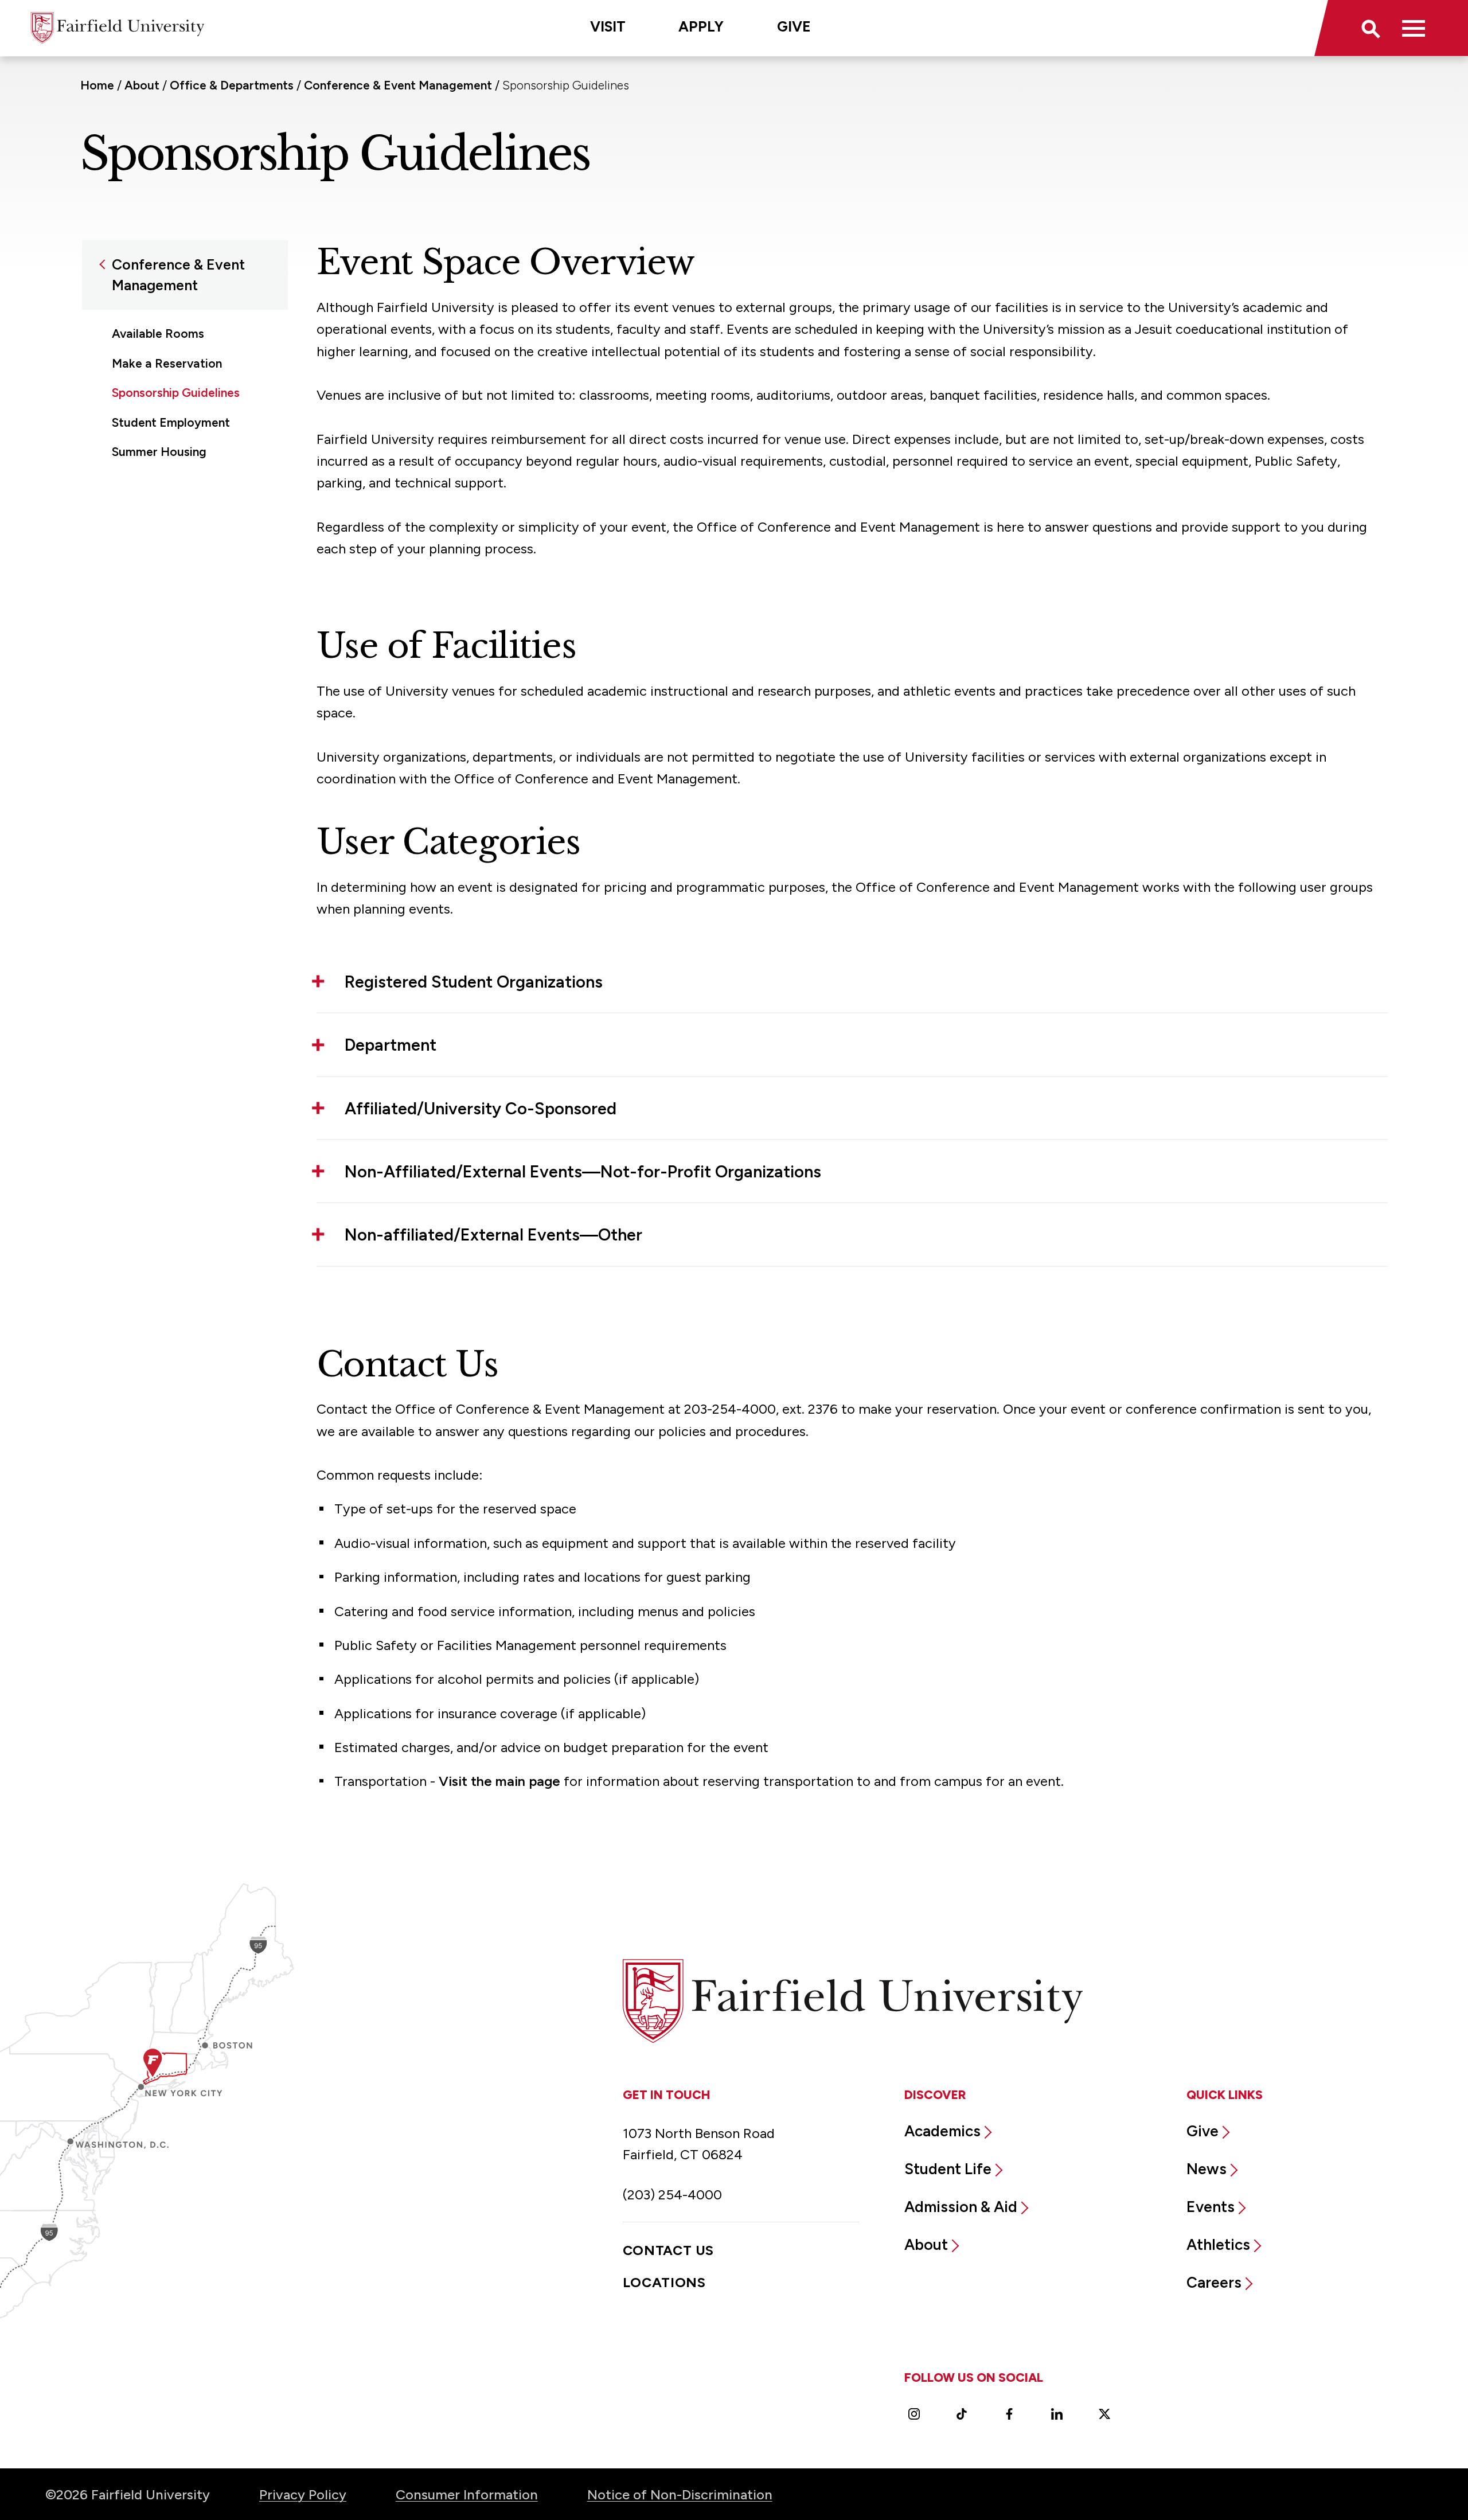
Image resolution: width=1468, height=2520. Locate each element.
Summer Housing (159, 452)
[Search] (1370, 28)
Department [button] (391, 1045)
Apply (701, 26)
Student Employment (171, 422)
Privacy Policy (303, 2494)
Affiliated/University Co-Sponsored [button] (481, 1108)
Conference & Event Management (398, 85)
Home (97, 85)
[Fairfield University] (118, 28)
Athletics (1218, 2245)
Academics (942, 2131)
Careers (1214, 2283)
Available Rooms (158, 333)
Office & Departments (232, 85)
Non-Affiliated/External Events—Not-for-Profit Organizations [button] (583, 1171)
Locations (664, 2282)
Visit (608, 26)
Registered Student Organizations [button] (474, 982)
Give (794, 26)
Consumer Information (467, 2494)
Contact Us (668, 2250)
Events (1211, 2207)
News (1207, 2169)
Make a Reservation (167, 363)
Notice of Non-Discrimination (680, 2494)
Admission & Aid (961, 2207)
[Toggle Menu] (1413, 28)
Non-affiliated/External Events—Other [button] (493, 1234)
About (142, 85)
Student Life (948, 2169)
